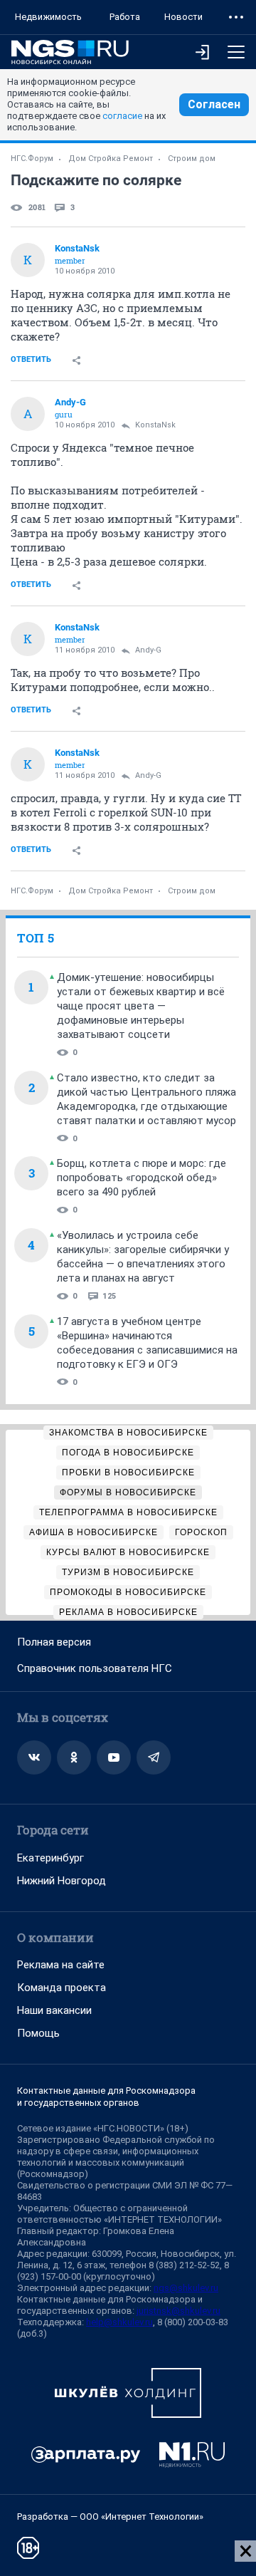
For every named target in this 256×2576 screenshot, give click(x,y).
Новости (183, 17)
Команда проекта (62, 1988)
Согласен (214, 104)
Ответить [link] (31, 359)
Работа (125, 17)
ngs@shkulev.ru (186, 2288)
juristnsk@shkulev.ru (178, 2311)
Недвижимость (48, 17)
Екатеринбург (50, 1858)
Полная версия (54, 1642)
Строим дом (192, 159)
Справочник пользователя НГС (95, 1668)
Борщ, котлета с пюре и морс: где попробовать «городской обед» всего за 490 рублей (142, 1178)
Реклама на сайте (61, 1965)
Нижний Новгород (62, 1881)
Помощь (38, 2033)
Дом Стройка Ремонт (111, 159)
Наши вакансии (54, 2010)
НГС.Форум (32, 159)
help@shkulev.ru (119, 2322)
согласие (122, 116)
